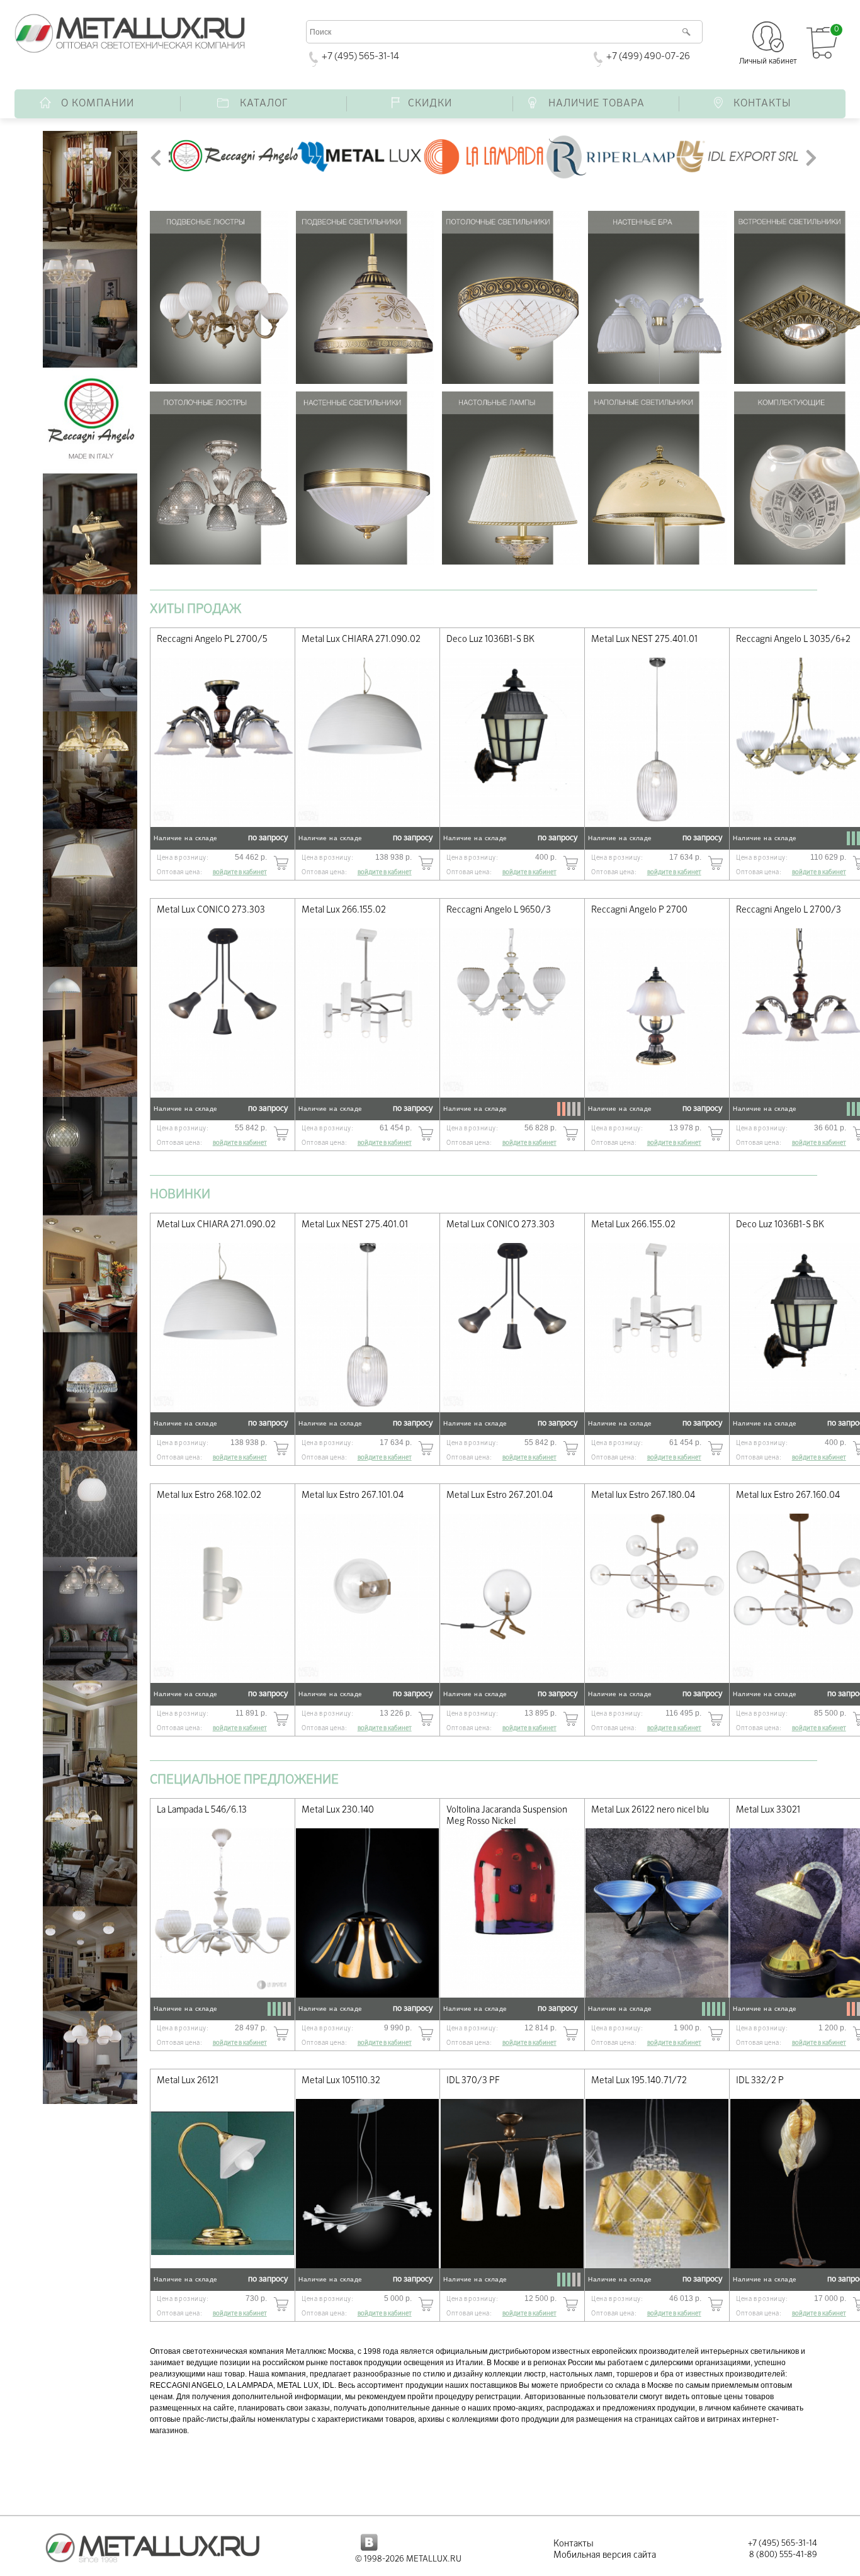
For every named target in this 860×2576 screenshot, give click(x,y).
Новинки (180, 1195)
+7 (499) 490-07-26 (648, 56)
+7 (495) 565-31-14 (360, 56)
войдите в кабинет (240, 872)
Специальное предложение (244, 1780)
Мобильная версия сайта (605, 2555)
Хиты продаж (195, 609)
